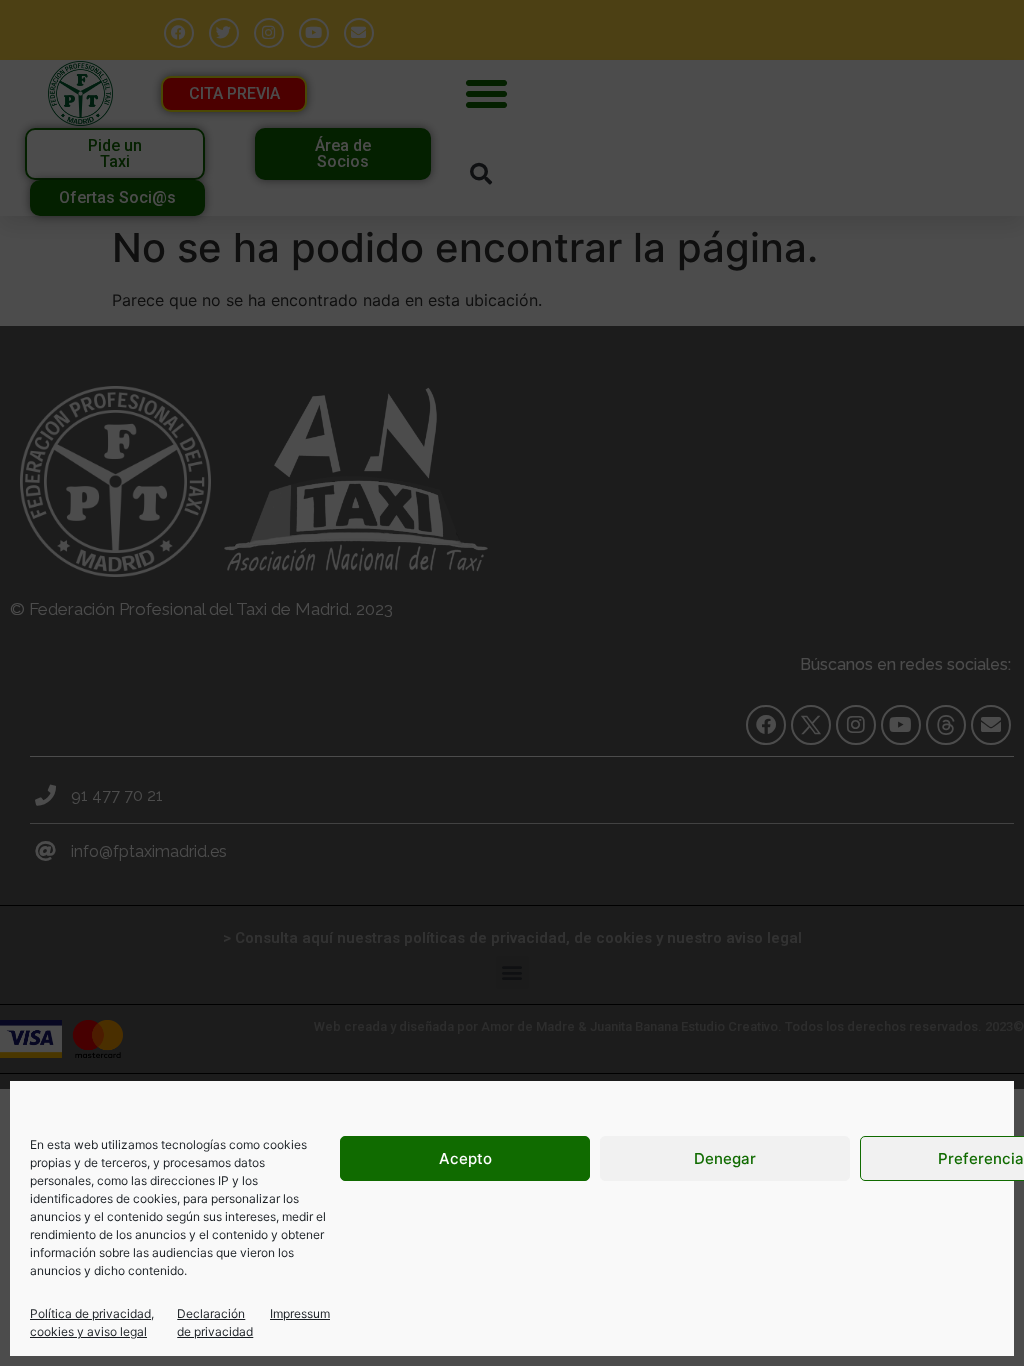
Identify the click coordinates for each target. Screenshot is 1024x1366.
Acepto (465, 1158)
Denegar (725, 1158)
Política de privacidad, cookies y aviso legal (92, 1322)
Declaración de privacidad (215, 1322)
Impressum (300, 1313)
